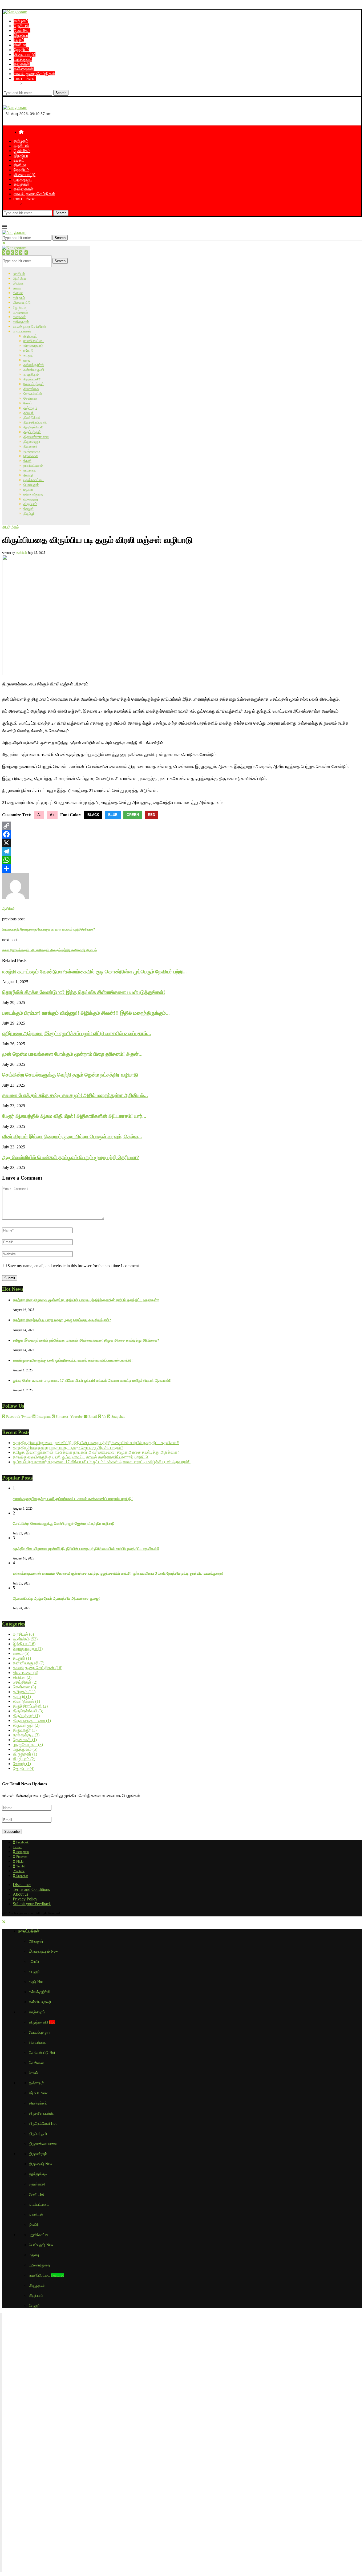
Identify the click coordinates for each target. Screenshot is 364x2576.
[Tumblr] (21, 253)
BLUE (113, 815)
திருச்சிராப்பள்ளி (35, 422)
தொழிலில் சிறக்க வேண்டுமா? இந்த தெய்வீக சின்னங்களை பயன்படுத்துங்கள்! (84, 992)
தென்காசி (31, 456)
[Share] (182, 868)
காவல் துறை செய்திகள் (34, 74)
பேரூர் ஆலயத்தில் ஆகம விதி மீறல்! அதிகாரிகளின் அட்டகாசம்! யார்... (74, 1116)
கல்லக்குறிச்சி (39, 1992)
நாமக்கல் (30, 470)
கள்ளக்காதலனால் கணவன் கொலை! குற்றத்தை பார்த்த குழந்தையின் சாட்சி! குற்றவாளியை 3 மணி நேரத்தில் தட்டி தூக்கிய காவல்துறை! (118, 1573)
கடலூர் (29, 355)
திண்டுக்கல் (32, 418)
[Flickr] (17, 253)
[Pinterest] (12, 253)
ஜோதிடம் (21, 50)
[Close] (4, 243)
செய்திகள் (25, 1682)
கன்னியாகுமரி (34, 370)
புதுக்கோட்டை (34, 480)
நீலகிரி (28, 475)
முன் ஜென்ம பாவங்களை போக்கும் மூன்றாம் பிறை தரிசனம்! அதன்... (72, 1054)
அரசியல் (21, 26)
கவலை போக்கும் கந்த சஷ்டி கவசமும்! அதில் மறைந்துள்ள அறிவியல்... (75, 1095)
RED (151, 815)
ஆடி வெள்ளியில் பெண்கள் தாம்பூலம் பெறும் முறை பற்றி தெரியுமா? (71, 1157)
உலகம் (19, 40)
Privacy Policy (25, 1899)
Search (61, 93)
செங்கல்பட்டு (33, 394)
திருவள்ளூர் (32, 442)
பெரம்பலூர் (31, 485)
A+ (52, 815)
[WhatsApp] (182, 860)
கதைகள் (22, 64)
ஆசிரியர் (21, 553)
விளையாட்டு (25, 54)
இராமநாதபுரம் (33, 346)
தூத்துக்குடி (32, 451)
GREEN (133, 815)
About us (21, 1894)
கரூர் (27, 360)
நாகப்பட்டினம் (33, 466)
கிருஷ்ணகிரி (32, 379)
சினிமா (20, 45)
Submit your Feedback (32, 1904)
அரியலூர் (30, 336)
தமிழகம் (21, 21)
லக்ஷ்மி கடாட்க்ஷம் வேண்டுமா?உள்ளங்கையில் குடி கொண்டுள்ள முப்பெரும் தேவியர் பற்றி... (94, 972)
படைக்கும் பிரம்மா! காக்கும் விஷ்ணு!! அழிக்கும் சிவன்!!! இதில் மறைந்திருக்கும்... (86, 1013)
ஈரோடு (28, 350)
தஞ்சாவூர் (30, 408)
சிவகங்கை (31, 389)
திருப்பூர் (29, 513)
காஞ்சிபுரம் (31, 374)
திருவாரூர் (31, 446)
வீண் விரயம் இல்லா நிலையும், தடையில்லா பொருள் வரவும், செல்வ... (72, 1137)
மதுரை (28, 489)
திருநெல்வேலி (33, 427)
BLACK (93, 815)
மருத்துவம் (23, 59)
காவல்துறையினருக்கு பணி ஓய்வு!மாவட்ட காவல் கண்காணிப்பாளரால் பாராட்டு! (73, 1360)
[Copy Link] (182, 826)
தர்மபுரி (29, 413)
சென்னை (30, 398)
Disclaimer (22, 1885)
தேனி (27, 461)
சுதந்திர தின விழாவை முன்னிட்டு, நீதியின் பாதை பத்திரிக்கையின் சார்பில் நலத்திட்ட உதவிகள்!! (86, 1300)
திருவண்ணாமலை (36, 437)
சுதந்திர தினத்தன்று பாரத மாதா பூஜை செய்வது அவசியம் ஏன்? (62, 1320)
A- (39, 815)
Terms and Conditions (31, 1889)
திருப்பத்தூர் (32, 432)
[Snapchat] (26, 253)
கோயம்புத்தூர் (34, 384)
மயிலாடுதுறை (33, 494)
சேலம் (28, 403)
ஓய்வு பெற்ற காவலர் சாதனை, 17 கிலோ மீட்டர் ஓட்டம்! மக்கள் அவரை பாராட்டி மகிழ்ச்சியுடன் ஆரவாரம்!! (92, 1381)
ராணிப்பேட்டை (34, 341)
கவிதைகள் (24, 69)
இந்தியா (21, 35)
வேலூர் (29, 509)
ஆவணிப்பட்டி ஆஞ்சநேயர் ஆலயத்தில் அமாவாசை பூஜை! (56, 1598)
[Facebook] (4, 253)
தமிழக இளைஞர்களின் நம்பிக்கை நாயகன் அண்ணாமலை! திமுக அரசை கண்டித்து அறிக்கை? (86, 1340)
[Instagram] (8, 253)
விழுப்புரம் (30, 504)
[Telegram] (182, 851)
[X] (182, 843)
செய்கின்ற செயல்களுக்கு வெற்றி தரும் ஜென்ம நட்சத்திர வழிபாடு (70, 1075)
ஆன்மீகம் (22, 31)
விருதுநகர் (31, 499)
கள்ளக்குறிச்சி (34, 365)
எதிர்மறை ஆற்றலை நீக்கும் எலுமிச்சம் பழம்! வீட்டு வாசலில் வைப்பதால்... (77, 1033)
